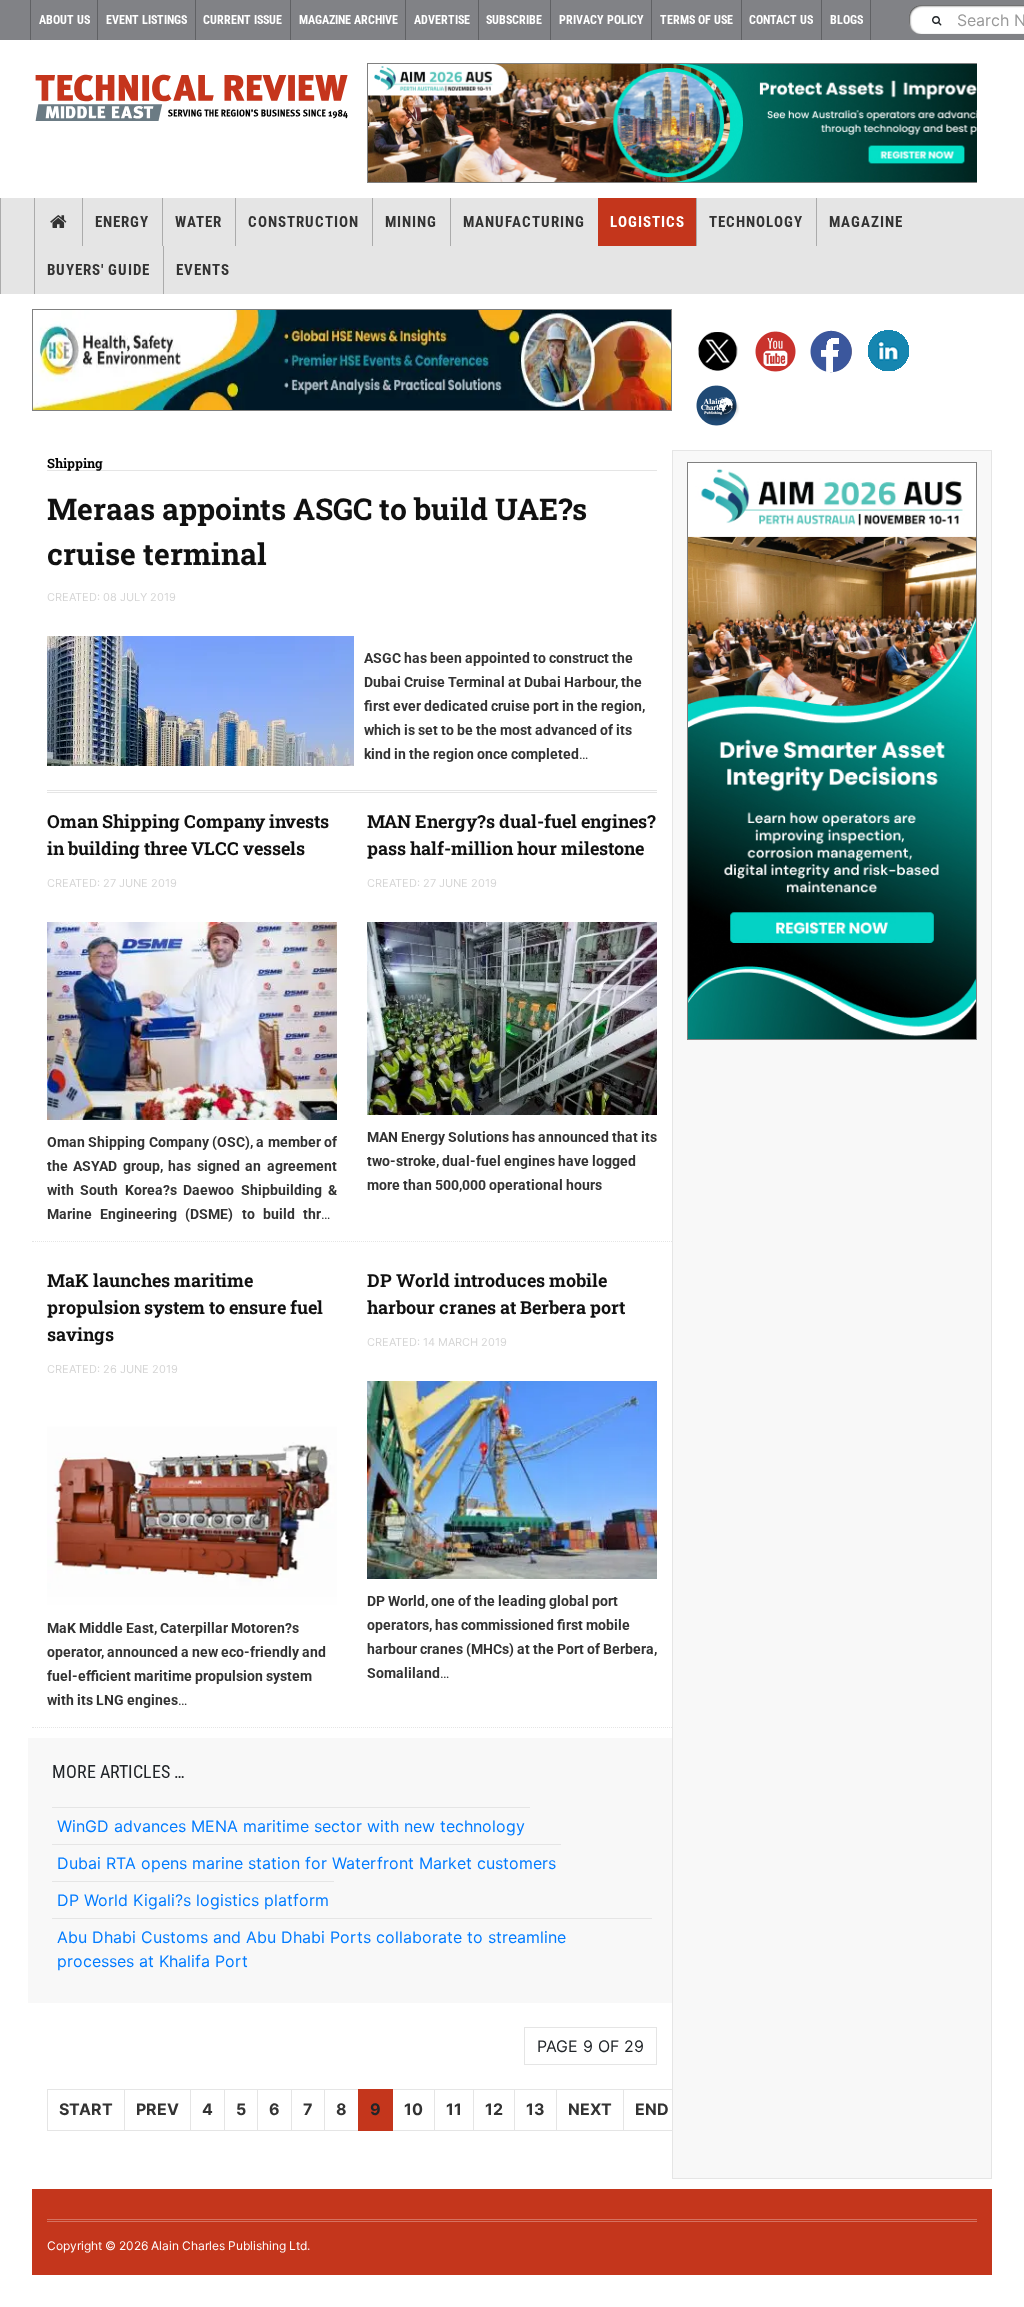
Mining (411, 222)
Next (590, 2109)
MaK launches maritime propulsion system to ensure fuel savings (185, 1307)
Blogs (846, 20)
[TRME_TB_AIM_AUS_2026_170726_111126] (672, 123)
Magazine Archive (348, 20)
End (652, 2109)
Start (86, 2109)
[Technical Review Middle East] (192, 101)
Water (198, 222)
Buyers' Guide (98, 270)
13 (535, 2109)
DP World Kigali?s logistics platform (193, 1900)
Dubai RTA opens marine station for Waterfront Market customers (306, 1863)
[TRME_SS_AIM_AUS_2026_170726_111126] (832, 751)
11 (454, 2109)
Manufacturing (524, 222)
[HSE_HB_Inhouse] (352, 360)
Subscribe (514, 20)
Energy (122, 222)
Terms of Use (696, 20)
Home (58, 222)
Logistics (647, 222)
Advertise (442, 20)
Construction (303, 222)
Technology (756, 222)
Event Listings (146, 20)
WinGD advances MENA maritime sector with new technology (291, 1826)
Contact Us (781, 20)
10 (413, 2109)
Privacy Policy (601, 20)
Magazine (866, 222)
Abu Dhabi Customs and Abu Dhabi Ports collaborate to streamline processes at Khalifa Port (311, 1949)
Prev (157, 2109)
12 (494, 2109)
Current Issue (242, 20)
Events (203, 270)
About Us (64, 20)
